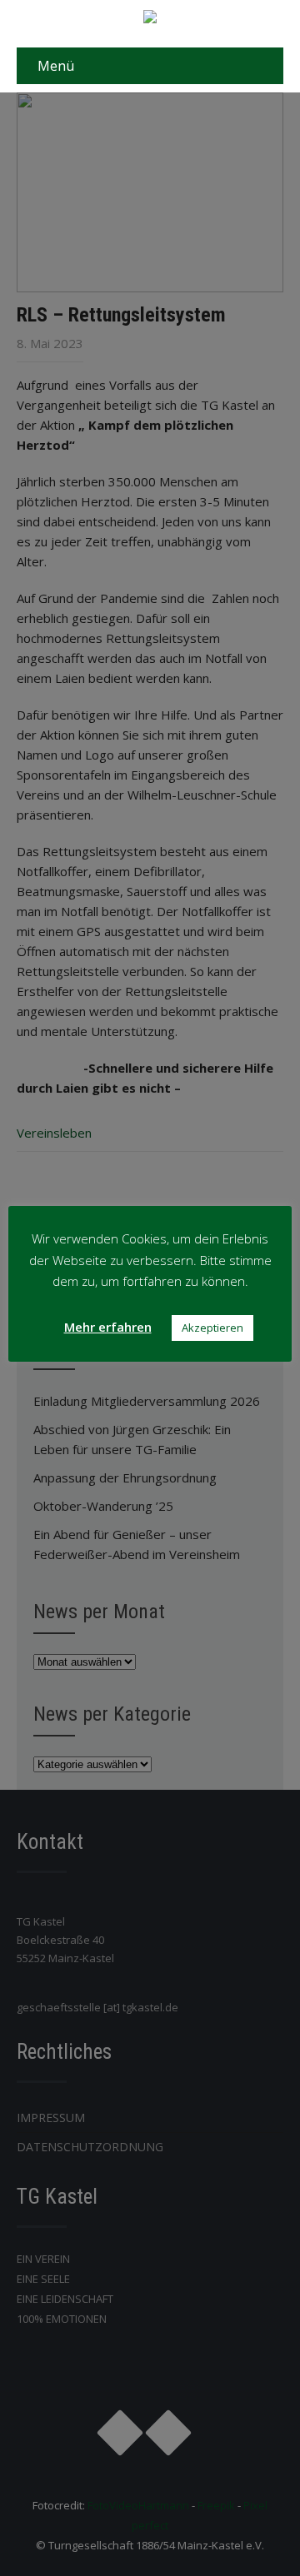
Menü (56, 66)
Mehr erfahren (108, 1327)
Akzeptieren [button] (212, 1328)
